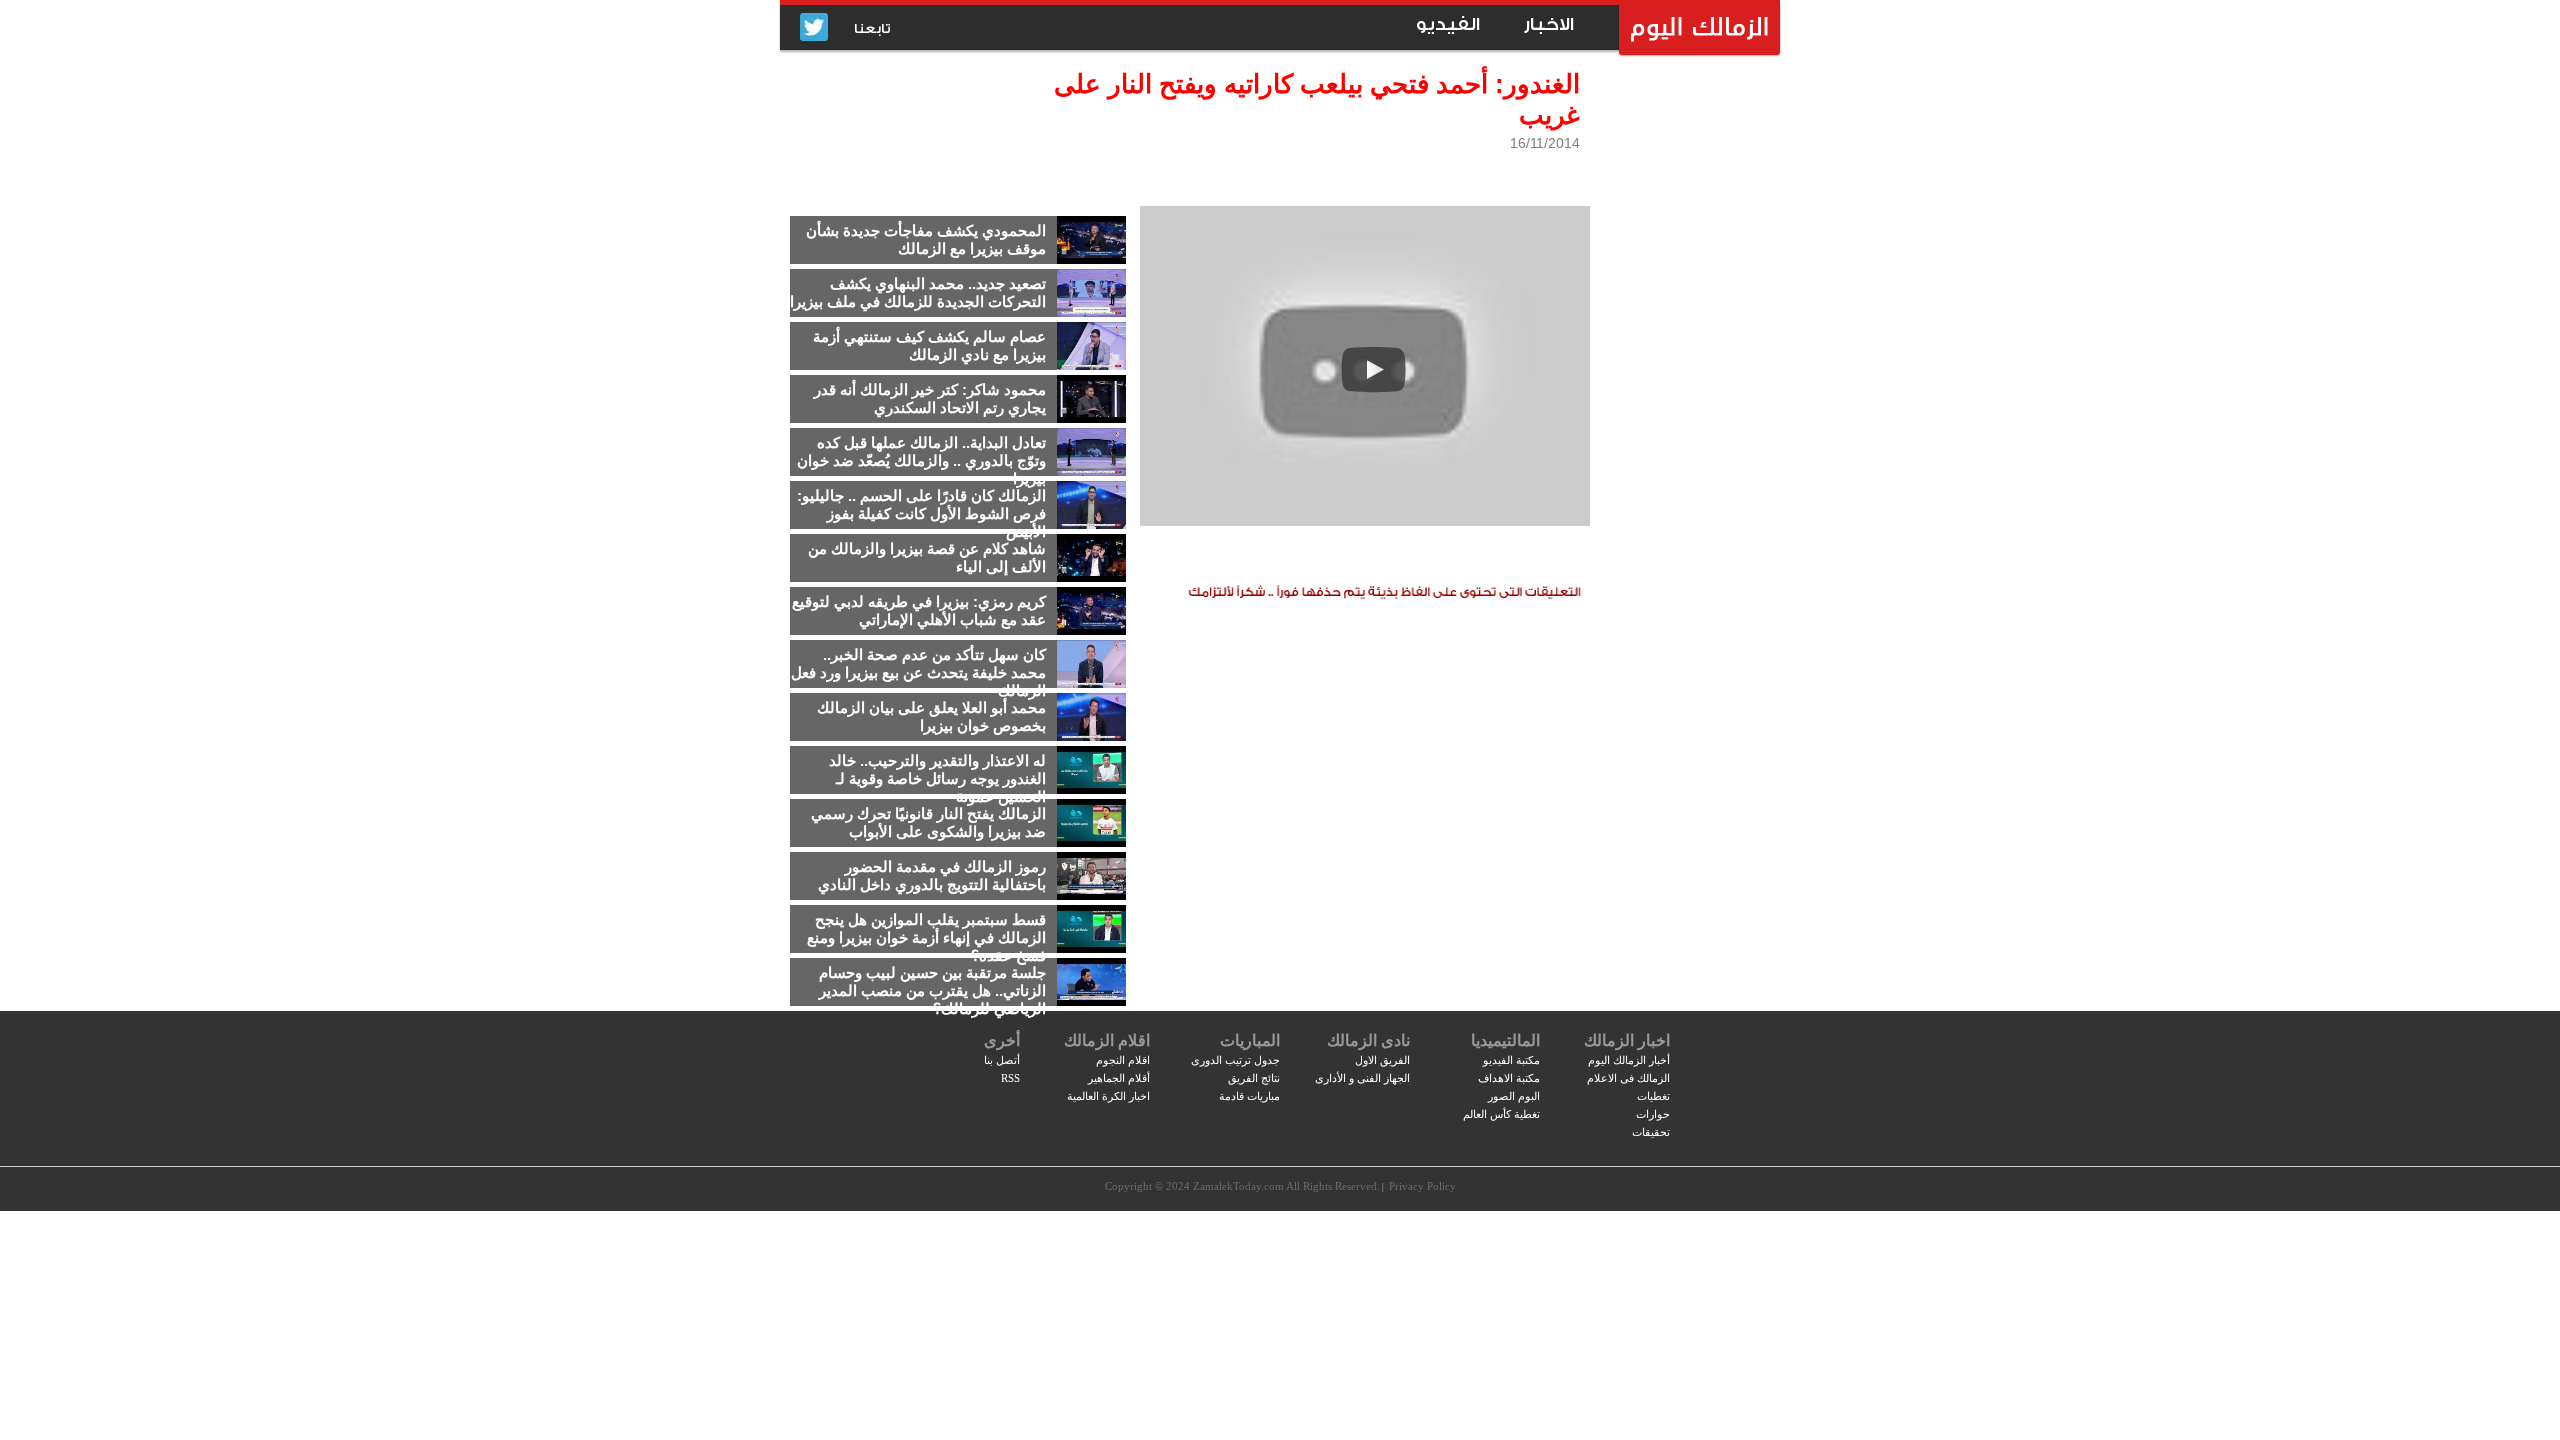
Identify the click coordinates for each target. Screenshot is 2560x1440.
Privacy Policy (1422, 1186)
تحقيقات (1651, 1132)
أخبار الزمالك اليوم (1629, 1060)
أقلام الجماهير (1119, 1078)
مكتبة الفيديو (1511, 1060)
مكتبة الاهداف (1509, 1078)
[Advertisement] (1685, 375)
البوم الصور (1514, 1096)
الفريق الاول (1382, 1060)
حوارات (1653, 1114)
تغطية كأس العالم (1501, 1114)
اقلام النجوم (1123, 1060)
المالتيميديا (1505, 1040)
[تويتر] (814, 28)
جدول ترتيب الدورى (1235, 1060)
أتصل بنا (1002, 1060)
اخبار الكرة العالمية (1108, 1096)
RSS (1010, 1078)
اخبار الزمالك (1627, 1040)
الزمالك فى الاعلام (1628, 1078)
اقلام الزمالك (1107, 1040)
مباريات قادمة (1249, 1096)
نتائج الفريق (1254, 1078)
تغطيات (1653, 1096)
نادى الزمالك (1368, 1040)
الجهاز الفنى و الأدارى (1362, 1078)
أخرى (1002, 1040)
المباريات (1250, 1040)
